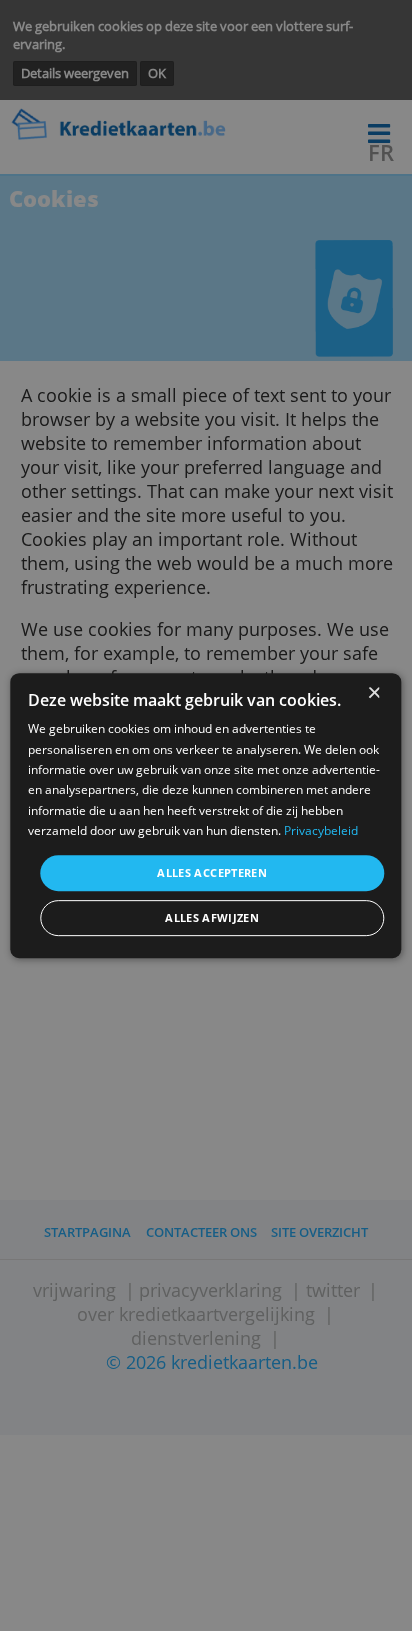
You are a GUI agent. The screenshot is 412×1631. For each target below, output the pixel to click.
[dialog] (205, 816)
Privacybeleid (321, 830)
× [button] (373, 693)
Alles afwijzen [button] (212, 917)
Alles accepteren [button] (212, 872)
